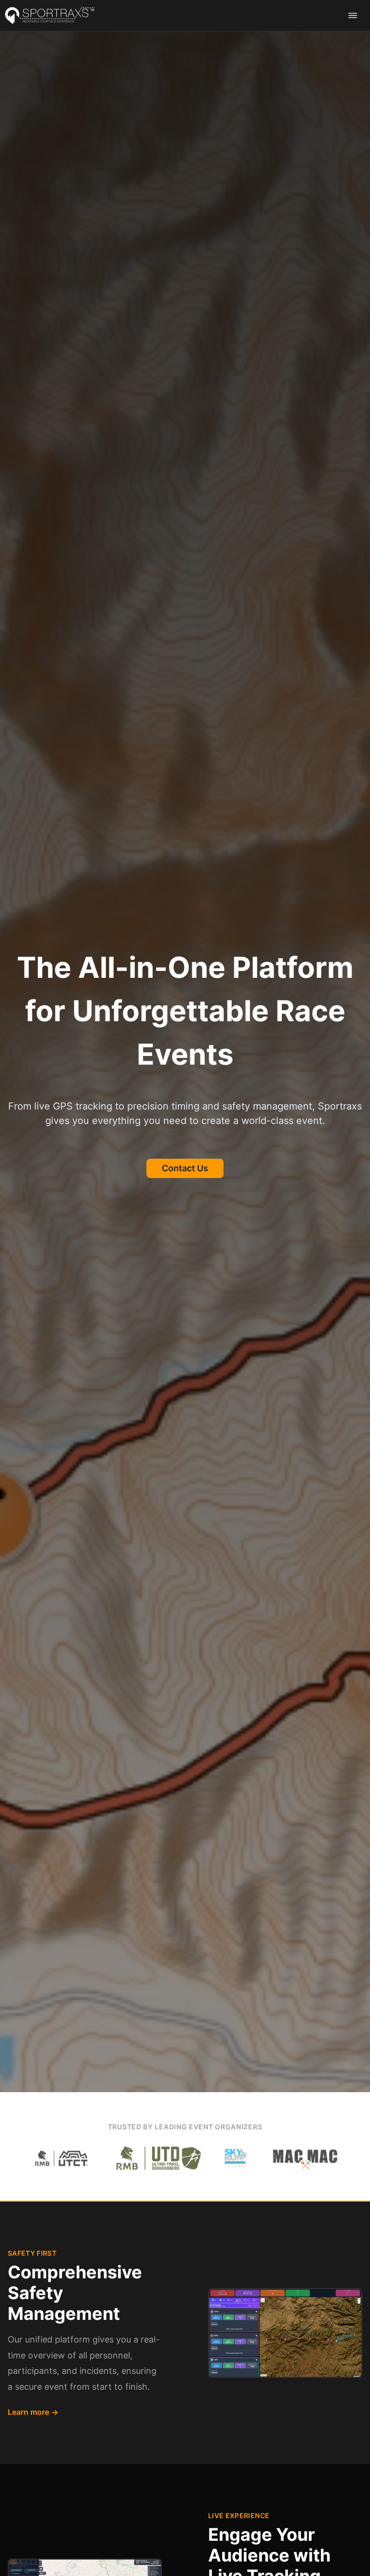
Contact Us (185, 1168)
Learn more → (33, 2412)
